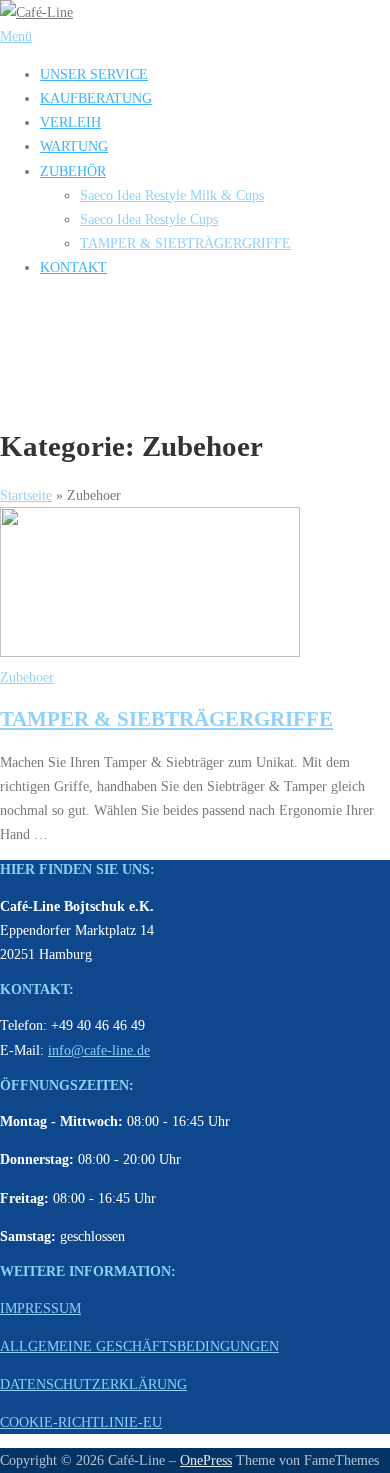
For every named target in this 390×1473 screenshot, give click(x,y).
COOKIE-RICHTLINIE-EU (81, 1422)
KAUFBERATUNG (96, 98)
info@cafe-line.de (99, 1050)
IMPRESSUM (40, 1308)
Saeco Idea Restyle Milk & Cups (172, 195)
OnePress (206, 1460)
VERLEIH (70, 122)
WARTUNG (74, 146)
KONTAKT (73, 267)
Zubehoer (27, 677)
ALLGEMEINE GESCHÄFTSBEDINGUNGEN (139, 1346)
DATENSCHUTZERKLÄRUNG (93, 1384)
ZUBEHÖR (73, 171)
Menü (16, 36)
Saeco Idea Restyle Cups (149, 219)
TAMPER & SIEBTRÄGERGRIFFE (185, 243)
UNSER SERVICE (94, 74)
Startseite (26, 495)
